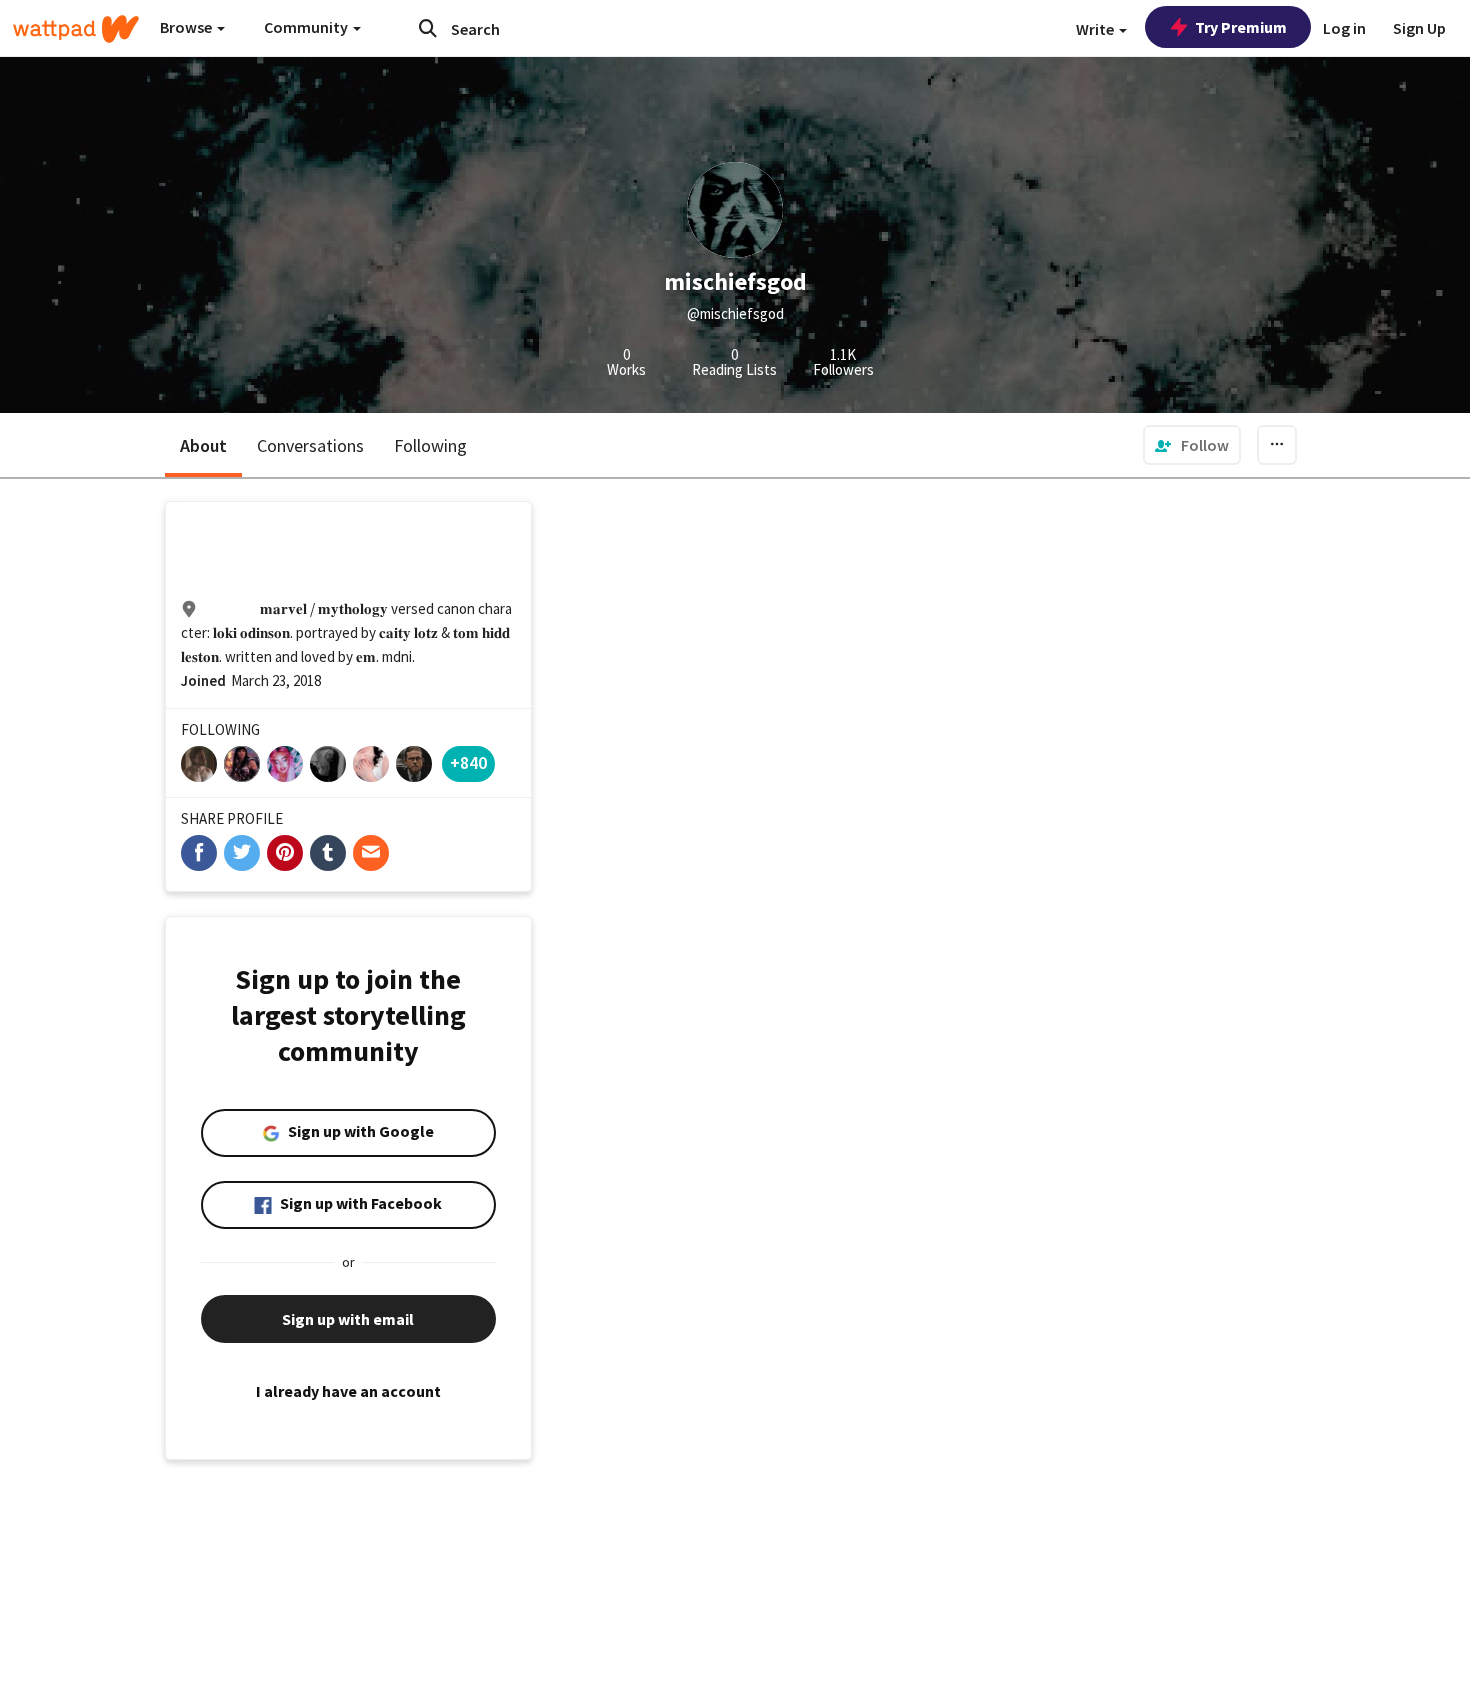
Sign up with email (348, 1319)
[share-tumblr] (328, 853)
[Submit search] (428, 28)
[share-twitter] (242, 853)
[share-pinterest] (285, 853)
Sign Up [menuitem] (1419, 28)
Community (307, 27)
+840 (468, 762)
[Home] (76, 29)
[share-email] (371, 853)
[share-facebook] (199, 853)
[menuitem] (1192, 445)
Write (1096, 29)
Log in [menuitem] (1344, 28)
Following (430, 445)
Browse (187, 27)
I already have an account (348, 1391)
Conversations (310, 445)
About (203, 445)
